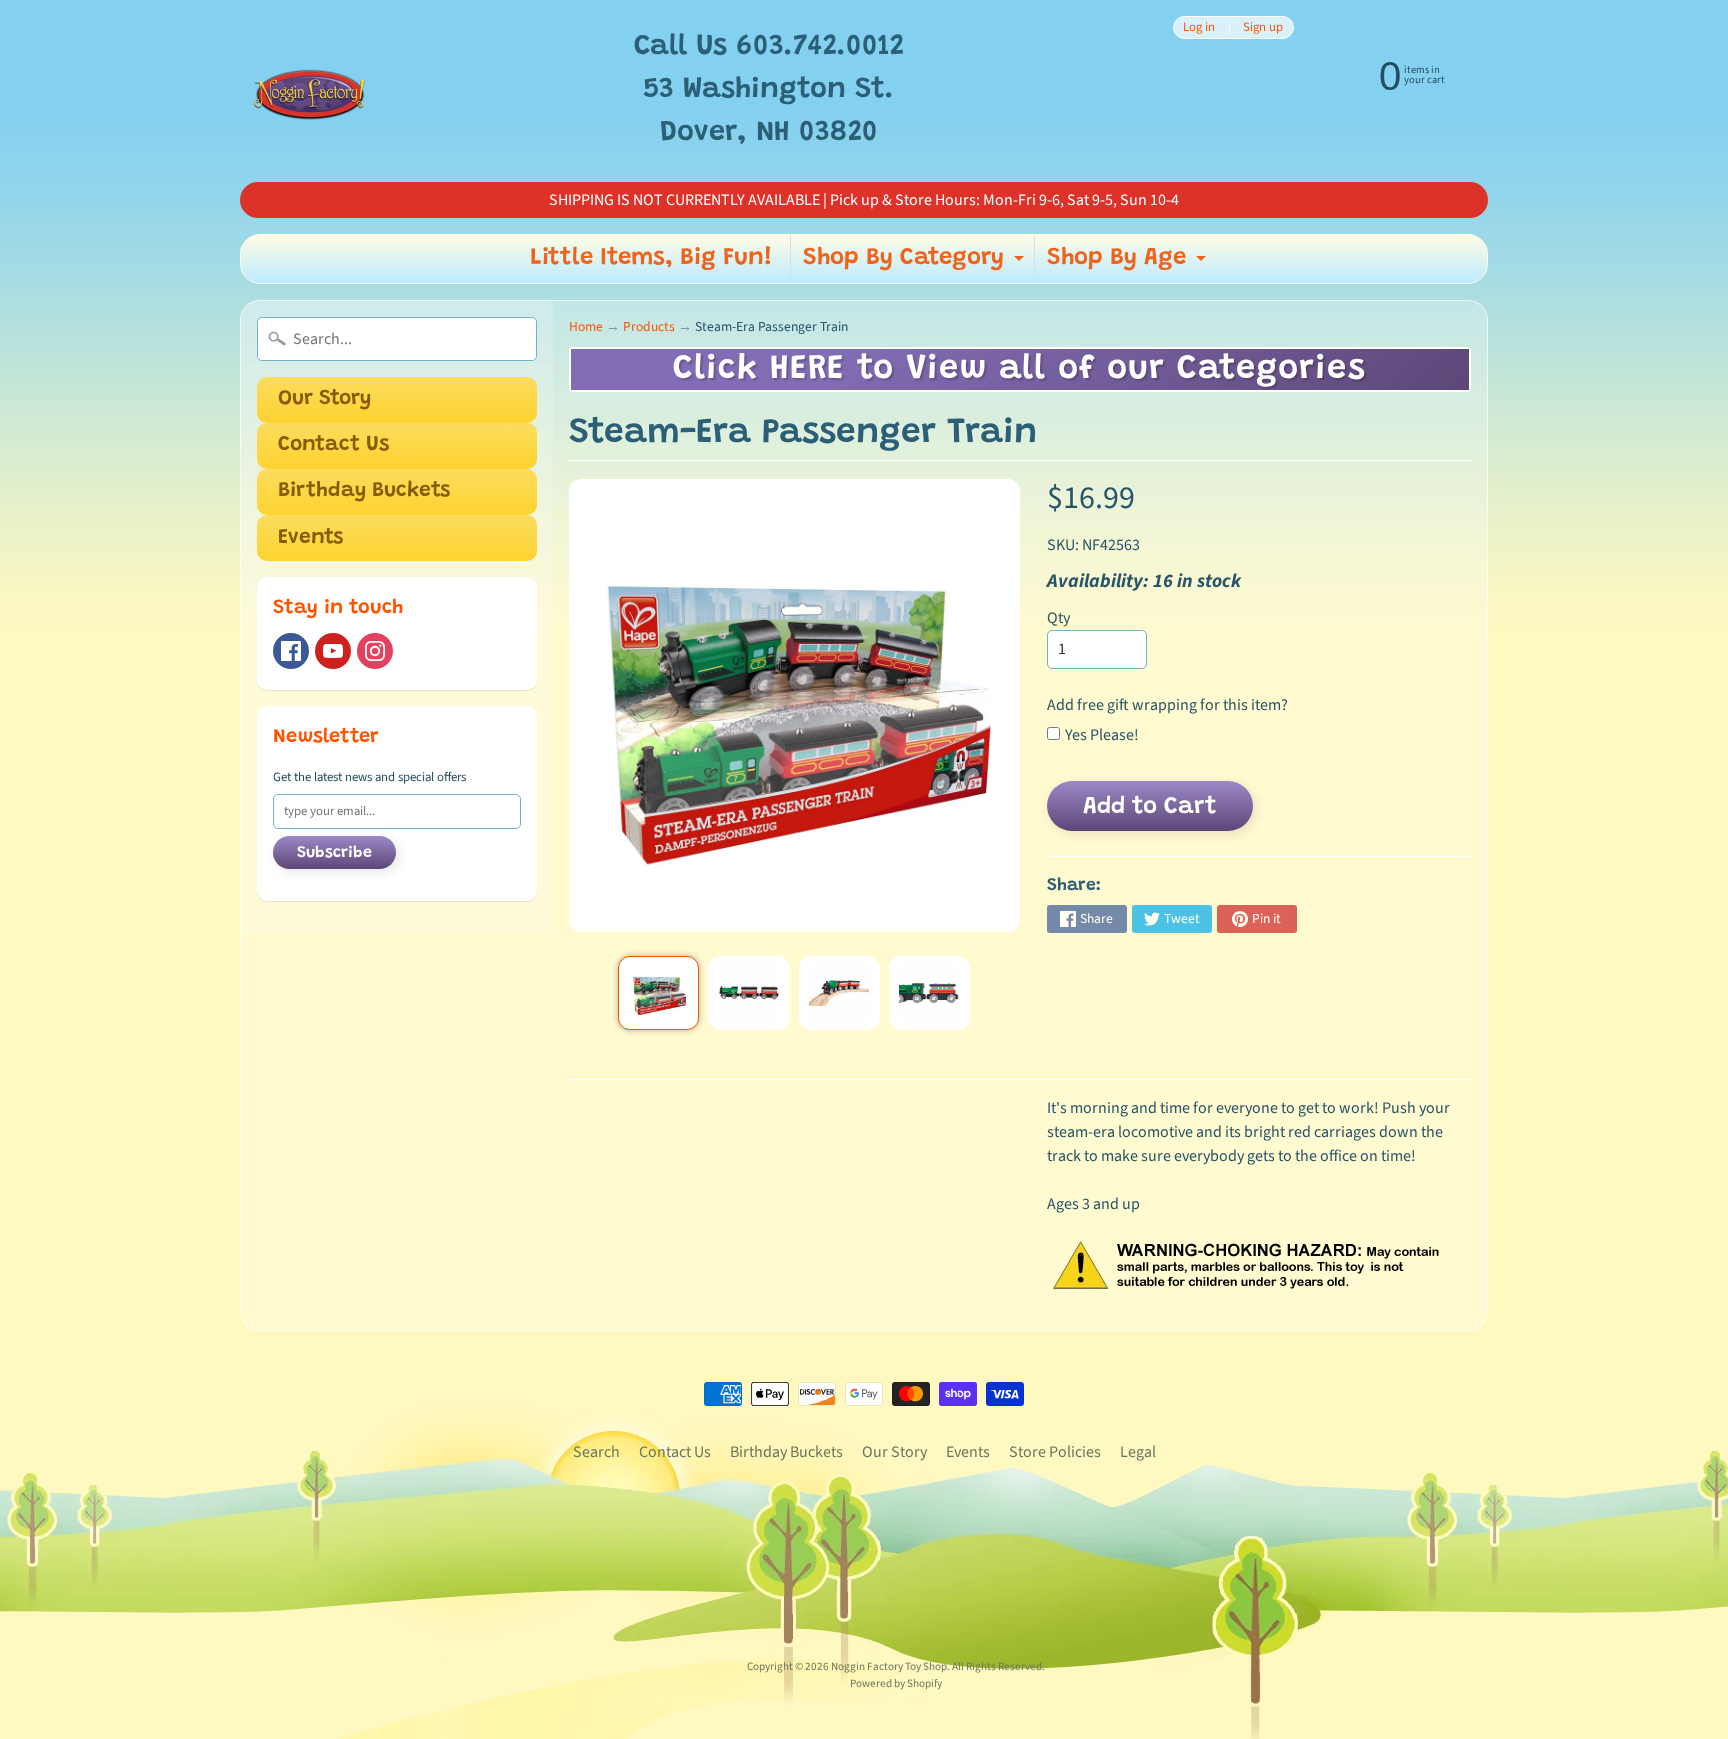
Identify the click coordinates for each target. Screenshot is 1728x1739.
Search (596, 1452)
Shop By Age (1129, 264)
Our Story (324, 399)
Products (649, 326)
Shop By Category (916, 264)
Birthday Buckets (364, 491)
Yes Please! (1102, 735)
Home (586, 326)
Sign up (1263, 27)
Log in (1199, 27)
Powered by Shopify (896, 1683)
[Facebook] (291, 651)
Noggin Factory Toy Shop (889, 1666)
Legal (1138, 1452)
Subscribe (334, 853)
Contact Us (333, 445)
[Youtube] (333, 651)
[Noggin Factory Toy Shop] (309, 91)
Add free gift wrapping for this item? (1167, 705)
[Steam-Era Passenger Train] (658, 993)
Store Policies (1055, 1452)
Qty (1058, 618)
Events (310, 538)
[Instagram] (375, 651)
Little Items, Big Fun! (651, 258)
